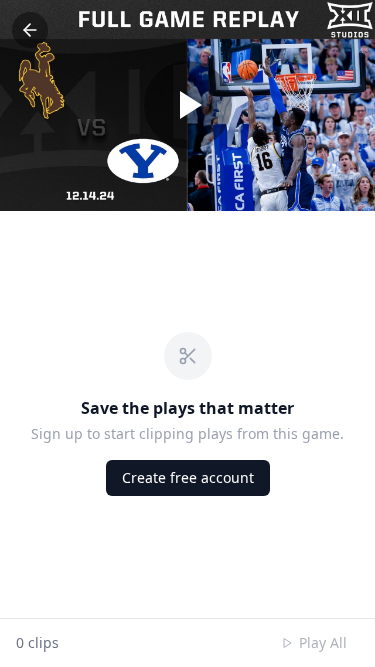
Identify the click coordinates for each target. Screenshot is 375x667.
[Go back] (30, 30)
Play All (323, 642)
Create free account (188, 477)
